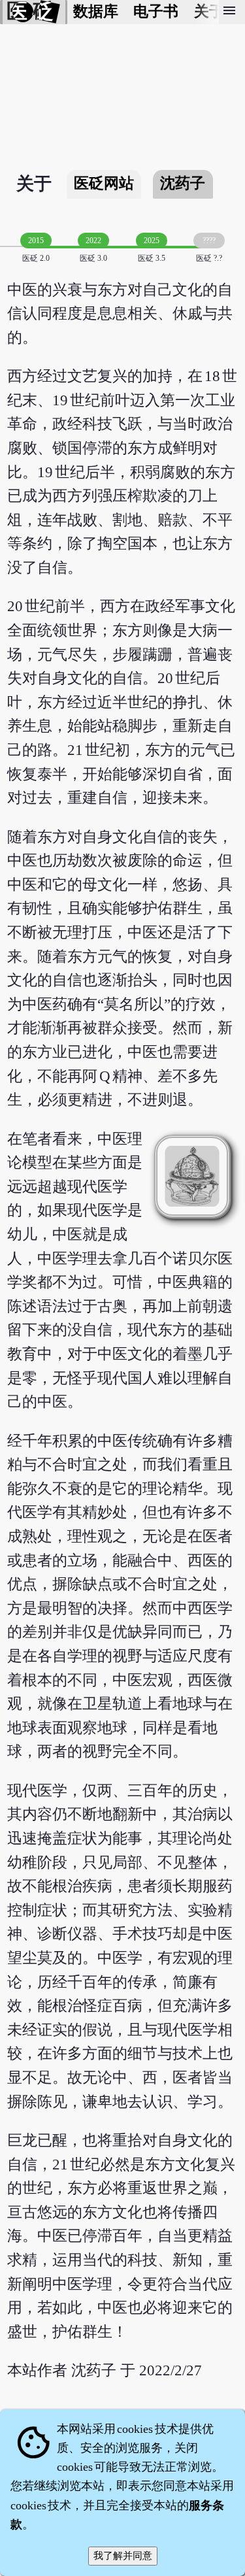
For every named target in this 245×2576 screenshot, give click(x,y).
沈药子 (183, 183)
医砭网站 (104, 183)
